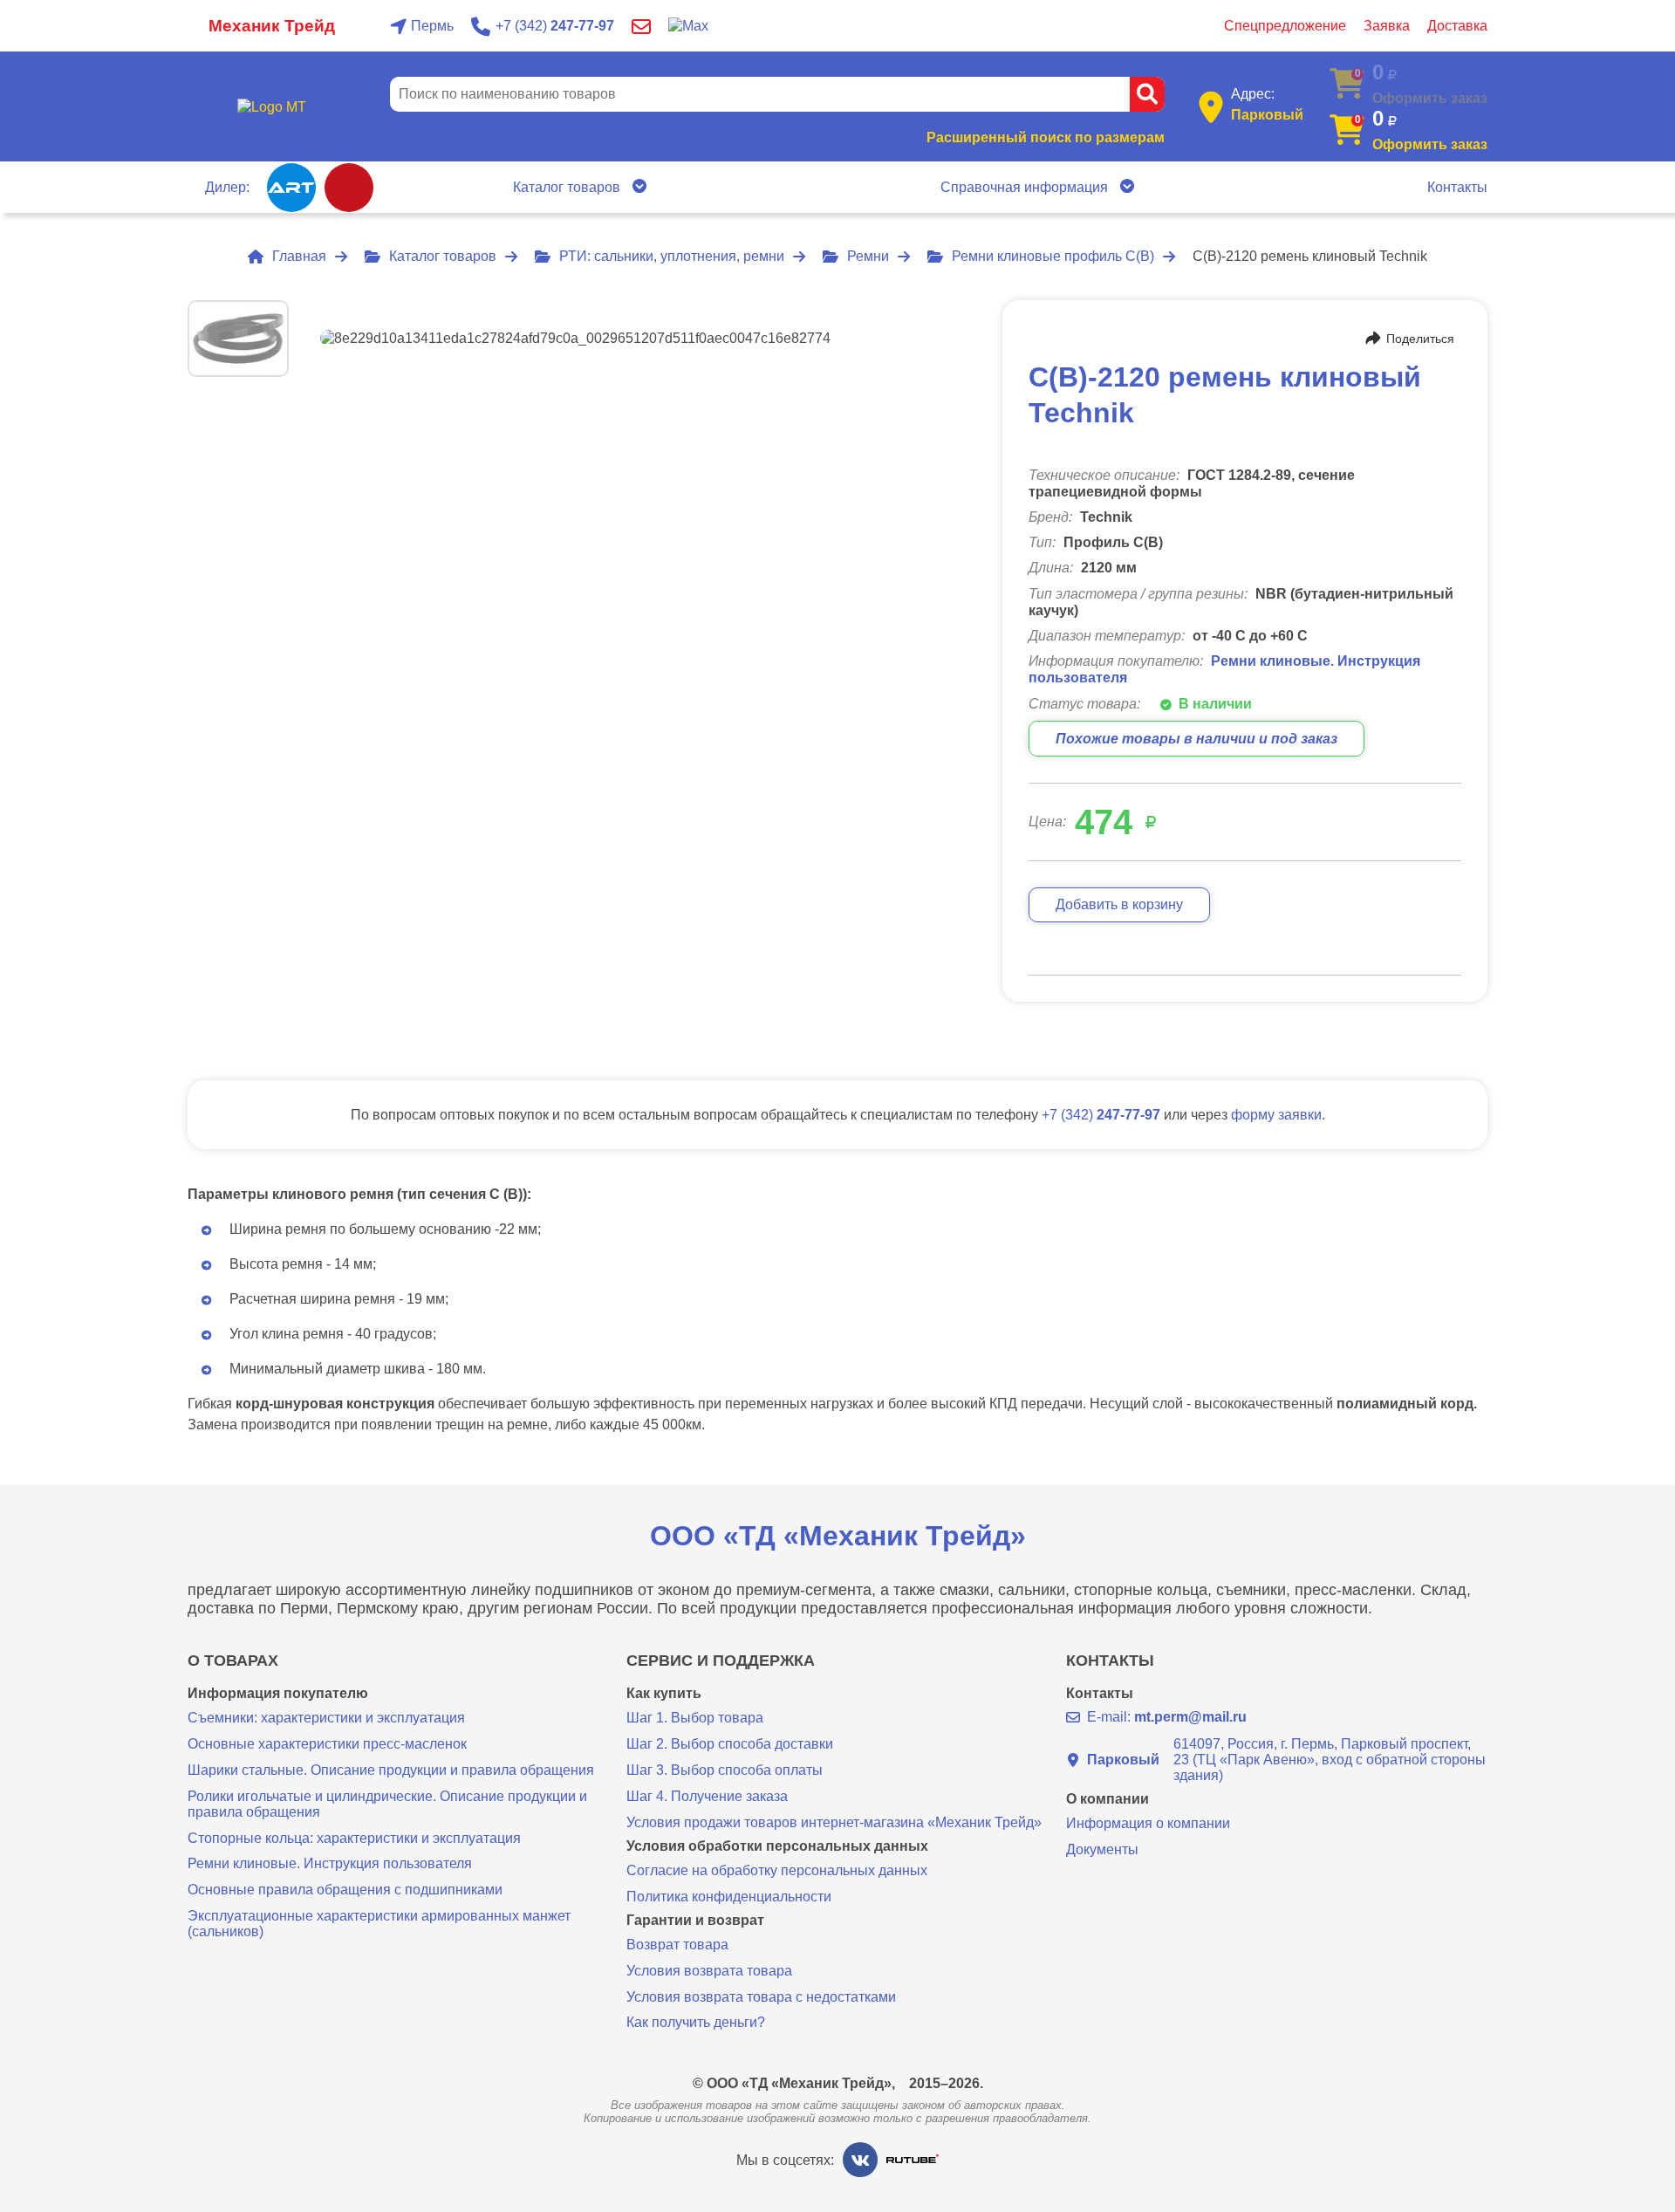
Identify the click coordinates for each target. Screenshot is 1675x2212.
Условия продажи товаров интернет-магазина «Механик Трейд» (834, 1822)
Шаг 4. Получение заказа (707, 1796)
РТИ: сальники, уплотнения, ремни (672, 256)
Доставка (1457, 26)
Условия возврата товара (709, 1971)
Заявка (1387, 26)
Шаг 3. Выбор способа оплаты (725, 1770)
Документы (1102, 1849)
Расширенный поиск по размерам (1046, 137)
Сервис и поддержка (721, 1661)
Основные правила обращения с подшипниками (345, 1890)
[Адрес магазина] (1211, 107)
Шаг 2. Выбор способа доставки (730, 1744)
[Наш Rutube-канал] (913, 2160)
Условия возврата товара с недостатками (761, 1997)
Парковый (1267, 115)
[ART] (291, 188)
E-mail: (1167, 1717)
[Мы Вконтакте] (860, 2160)
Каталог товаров (567, 187)
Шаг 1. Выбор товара (695, 1718)
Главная (299, 256)
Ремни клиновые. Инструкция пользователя (330, 1863)
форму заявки (1276, 1115)
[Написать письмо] (641, 26)
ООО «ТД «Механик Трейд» (838, 1536)
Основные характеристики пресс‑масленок (327, 1744)
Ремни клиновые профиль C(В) (1053, 256)
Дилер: (227, 187)
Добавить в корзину (1119, 904)
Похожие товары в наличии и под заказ (1196, 739)
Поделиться (1420, 339)
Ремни (868, 256)
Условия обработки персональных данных (777, 1846)
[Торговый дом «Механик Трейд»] (271, 107)
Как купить (664, 1694)
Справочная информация (1024, 187)
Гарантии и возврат (695, 1921)
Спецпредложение (1285, 26)
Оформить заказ (1430, 144)
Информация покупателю (278, 1694)
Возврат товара (677, 1945)
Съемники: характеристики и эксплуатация (326, 1718)
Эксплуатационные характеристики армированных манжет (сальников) (379, 1924)
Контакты (1457, 187)
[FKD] (349, 188)
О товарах (233, 1661)
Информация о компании (1148, 1823)
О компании (1108, 1799)
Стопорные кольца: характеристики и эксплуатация (354, 1838)
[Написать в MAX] (688, 26)
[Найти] (1147, 94)
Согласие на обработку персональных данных (777, 1870)
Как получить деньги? (696, 2022)
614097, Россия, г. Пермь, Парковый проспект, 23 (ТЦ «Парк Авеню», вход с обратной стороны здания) (1286, 1760)
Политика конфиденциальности (729, 1897)
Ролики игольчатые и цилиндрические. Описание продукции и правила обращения (387, 1804)
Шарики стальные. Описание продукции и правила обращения (391, 1770)
